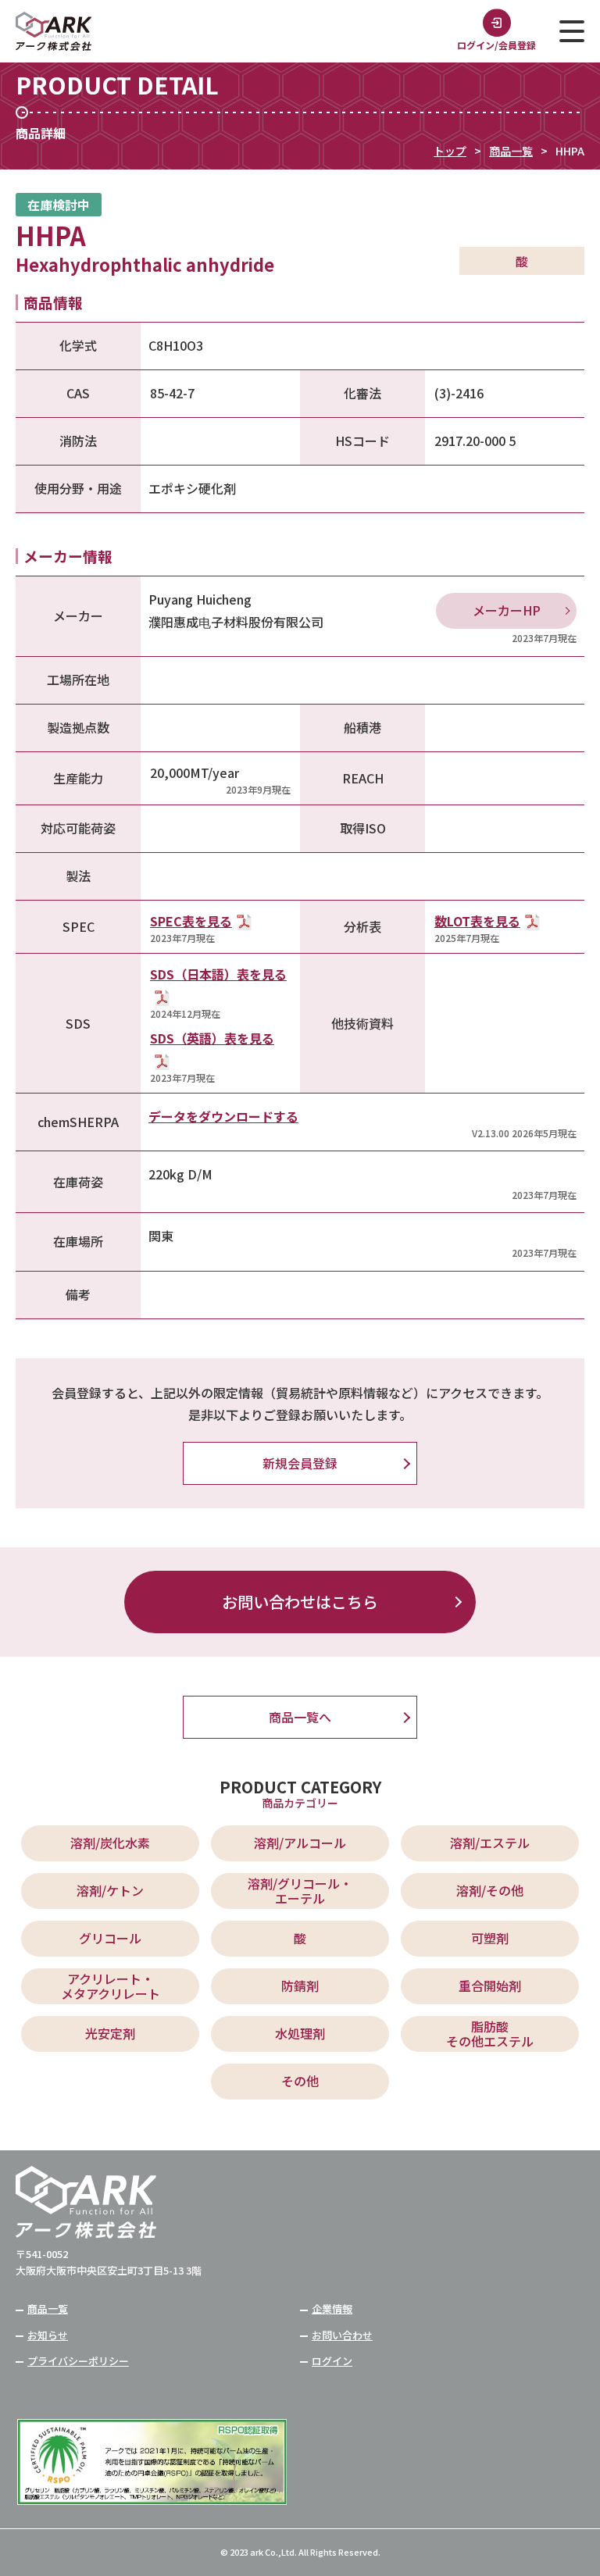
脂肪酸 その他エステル (490, 2034)
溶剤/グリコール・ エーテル (300, 1891)
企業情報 (332, 2308)
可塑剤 (490, 1938)
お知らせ (48, 2335)
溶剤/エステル (490, 1843)
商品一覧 (511, 151)
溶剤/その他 (490, 1890)
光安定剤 (110, 2033)
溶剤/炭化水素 (110, 1843)
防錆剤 (300, 1986)
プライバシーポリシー (78, 2361)
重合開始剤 (490, 1986)
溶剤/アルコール (300, 1843)
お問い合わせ (342, 2335)
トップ (450, 151)
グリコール (110, 1938)
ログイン (332, 2361)
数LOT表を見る (477, 921)
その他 (300, 2081)
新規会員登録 (300, 1463)
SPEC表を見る (191, 921)
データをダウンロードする (223, 1116)
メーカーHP (507, 610)
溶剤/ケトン (110, 1890)
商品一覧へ (300, 1717)
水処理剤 (300, 2033)
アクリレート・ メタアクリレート (111, 1986)
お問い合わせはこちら (300, 1602)
